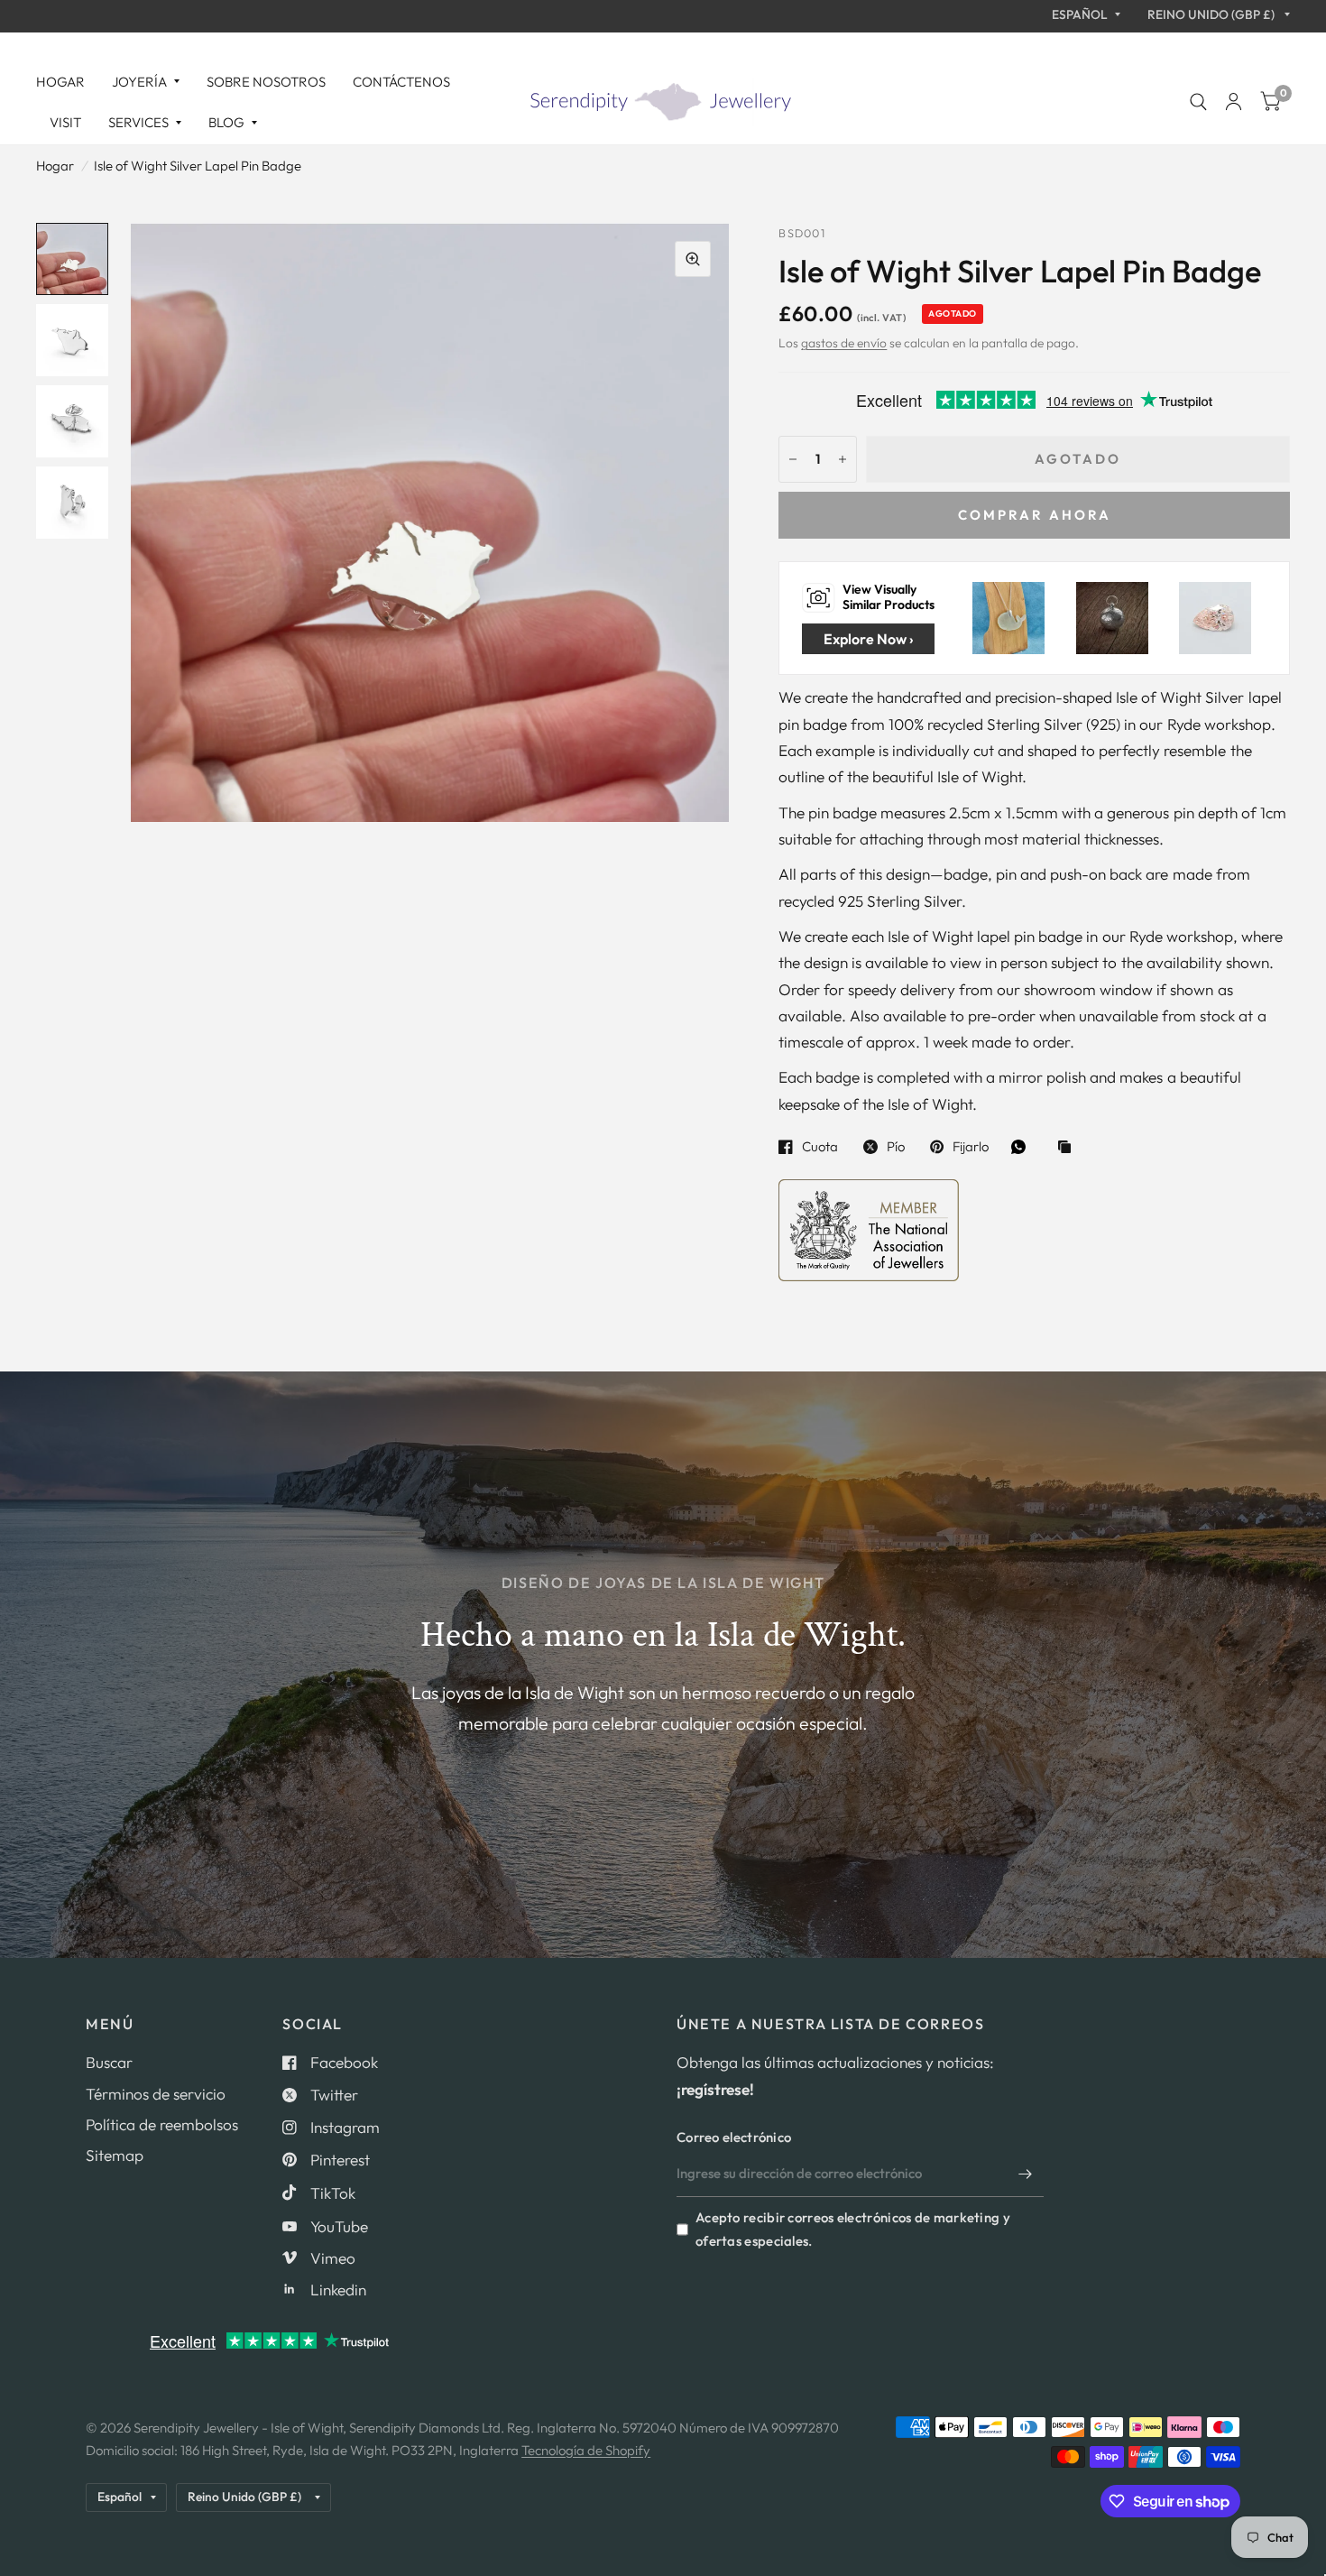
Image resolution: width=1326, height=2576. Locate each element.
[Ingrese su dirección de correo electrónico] (1026, 2174)
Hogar (60, 82)
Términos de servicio (156, 2094)
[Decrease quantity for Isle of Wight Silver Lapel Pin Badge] (793, 459)
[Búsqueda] (1198, 102)
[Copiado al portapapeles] (1069, 1148)
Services (138, 122)
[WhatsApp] (1023, 1147)
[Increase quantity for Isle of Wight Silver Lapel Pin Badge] (843, 459)
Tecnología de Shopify (586, 2450)
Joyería (139, 82)
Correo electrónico (734, 2137)
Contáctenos (401, 82)
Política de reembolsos (162, 2124)
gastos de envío (844, 343)
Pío (896, 1147)
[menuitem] (67, 82)
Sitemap (115, 2155)
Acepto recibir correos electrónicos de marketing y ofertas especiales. (853, 2229)
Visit (65, 122)
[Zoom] (693, 259)
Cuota (820, 1147)
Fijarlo (971, 1147)
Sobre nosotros (266, 82)
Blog (226, 122)
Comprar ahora (1035, 515)
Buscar (109, 2062)
